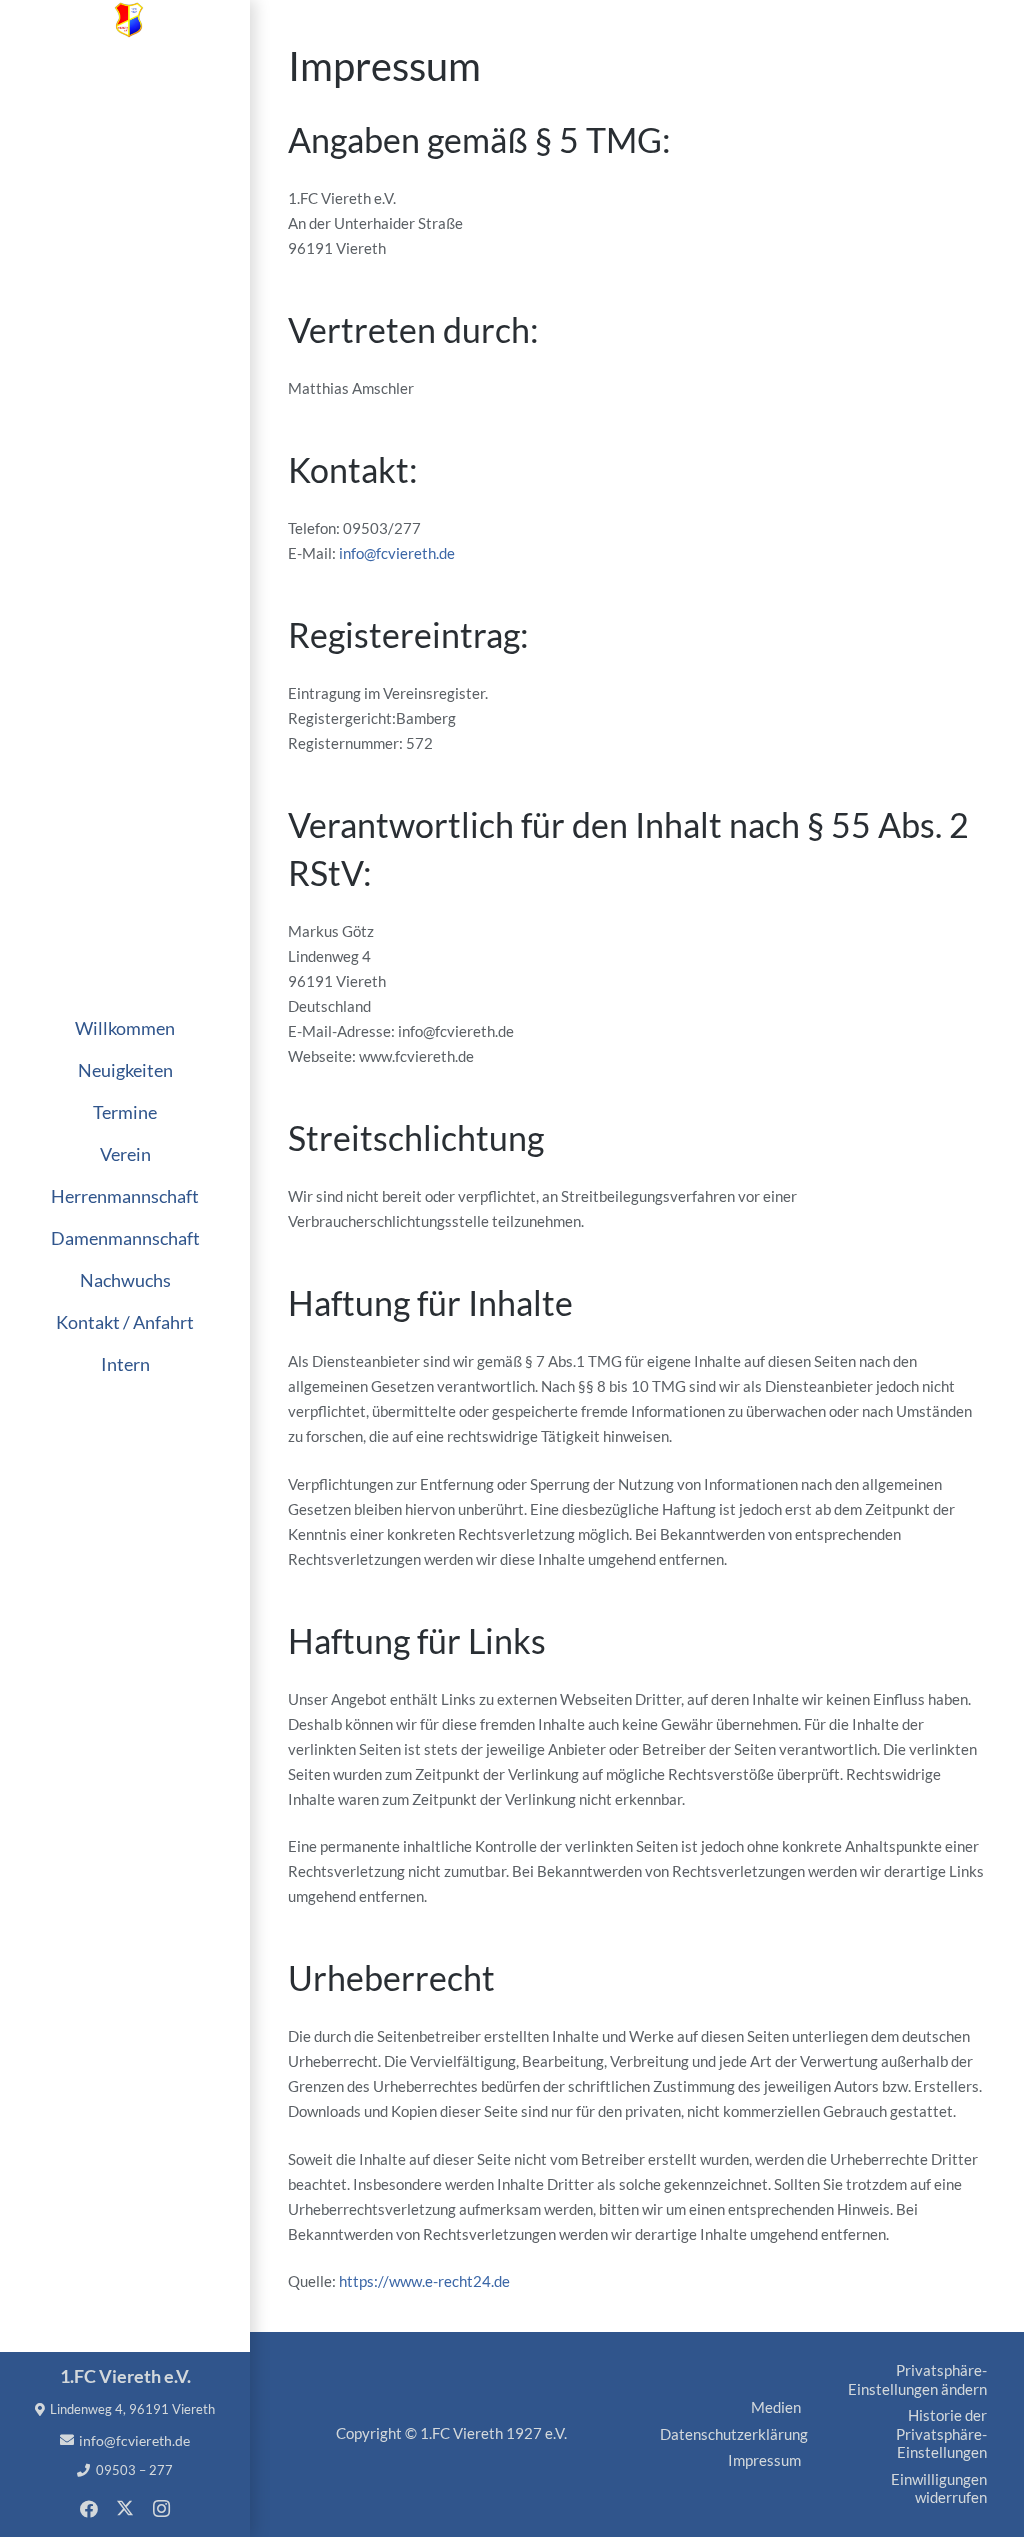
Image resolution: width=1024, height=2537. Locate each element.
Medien (776, 2407)
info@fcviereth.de (397, 553)
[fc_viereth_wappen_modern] (129, 20)
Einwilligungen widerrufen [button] (939, 2488)
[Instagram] (161, 2509)
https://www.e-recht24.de (424, 2281)
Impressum (764, 2460)
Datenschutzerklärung (734, 2434)
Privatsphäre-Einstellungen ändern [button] (917, 2379)
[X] (125, 2509)
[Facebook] (89, 2509)
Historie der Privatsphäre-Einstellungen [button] (941, 2434)
